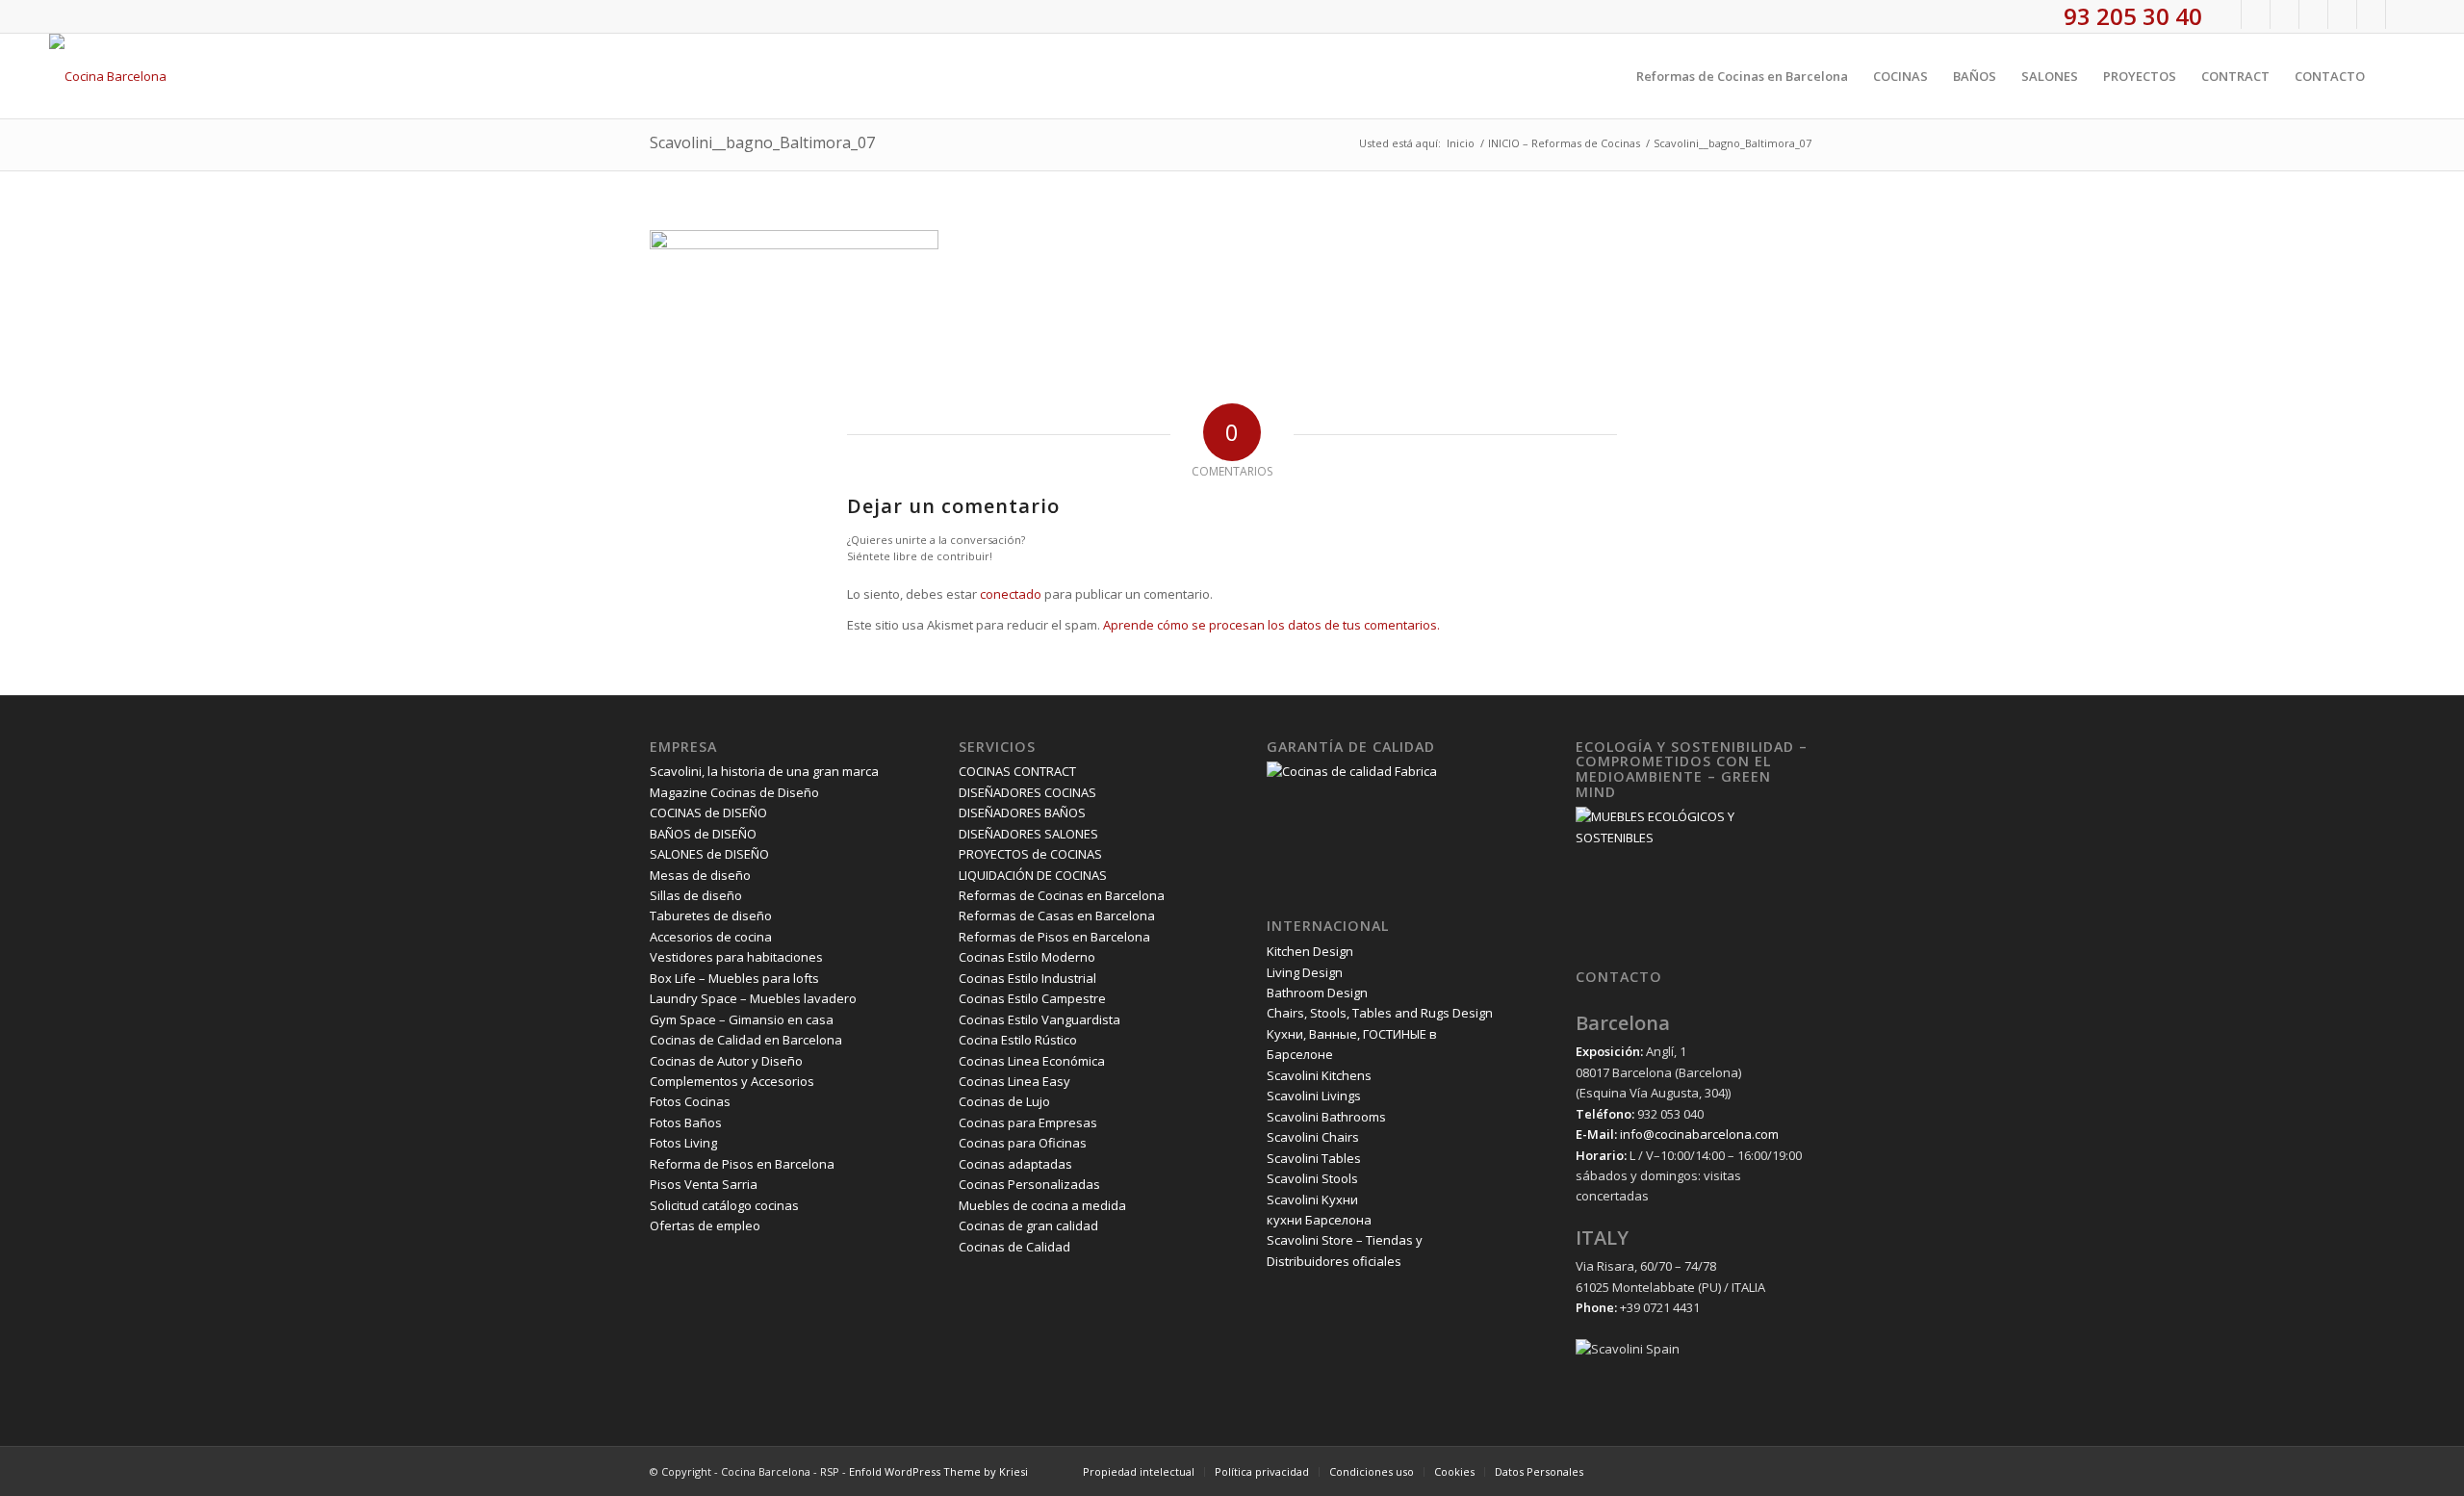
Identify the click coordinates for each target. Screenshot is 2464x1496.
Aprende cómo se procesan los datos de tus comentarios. (1271, 625)
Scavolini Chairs (1313, 1137)
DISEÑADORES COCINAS (1027, 792)
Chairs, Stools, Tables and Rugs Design (1380, 1013)
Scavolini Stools (1312, 1178)
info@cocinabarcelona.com (1699, 1134)
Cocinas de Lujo (1004, 1101)
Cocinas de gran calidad (1028, 1225)
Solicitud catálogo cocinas (724, 1205)
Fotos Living (683, 1143)
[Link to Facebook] (2227, 14)
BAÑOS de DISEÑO (703, 834)
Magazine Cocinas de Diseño (734, 792)
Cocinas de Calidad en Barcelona (746, 1040)
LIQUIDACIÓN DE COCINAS (1033, 875)
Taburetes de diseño (711, 916)
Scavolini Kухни (1312, 1199)
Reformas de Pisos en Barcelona (1054, 937)
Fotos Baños (686, 1122)
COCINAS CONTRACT (1017, 771)
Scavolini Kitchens (1319, 1075)
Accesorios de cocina (711, 937)
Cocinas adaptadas (1015, 1164)
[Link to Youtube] (2313, 14)
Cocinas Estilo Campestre (1032, 998)
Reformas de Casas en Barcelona (1057, 916)
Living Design (1305, 972)
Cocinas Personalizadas (1029, 1184)
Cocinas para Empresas (1028, 1122)
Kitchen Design (1310, 951)
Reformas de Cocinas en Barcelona (1062, 895)
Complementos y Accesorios (732, 1081)
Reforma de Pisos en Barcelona (742, 1164)
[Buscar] (2396, 76)
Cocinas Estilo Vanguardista (1039, 1019)
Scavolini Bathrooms (1326, 1117)
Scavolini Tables (1314, 1158)
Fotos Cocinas (690, 1101)
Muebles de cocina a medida (1042, 1205)
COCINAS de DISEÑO (708, 812)
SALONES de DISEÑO (709, 854)
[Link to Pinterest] (2342, 14)
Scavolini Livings (1314, 1096)
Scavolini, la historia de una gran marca (764, 771)
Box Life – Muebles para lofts (734, 978)
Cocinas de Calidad (1014, 1247)
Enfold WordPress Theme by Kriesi (938, 1471)
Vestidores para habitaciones (736, 957)
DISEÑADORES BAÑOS (1022, 812)
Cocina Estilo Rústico (1018, 1040)
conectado (1011, 594)
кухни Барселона (1319, 1220)
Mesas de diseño (700, 875)
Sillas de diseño (696, 895)
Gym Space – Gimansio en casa (742, 1019)
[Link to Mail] (2400, 14)
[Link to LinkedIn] (2371, 14)
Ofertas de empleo (705, 1225)
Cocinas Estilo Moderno (1027, 957)
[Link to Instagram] (2284, 14)
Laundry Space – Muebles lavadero (753, 998)
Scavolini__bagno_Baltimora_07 (762, 142)
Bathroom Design (1317, 993)
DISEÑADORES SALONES (1028, 834)
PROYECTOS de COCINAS (1030, 854)
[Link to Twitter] (2256, 14)
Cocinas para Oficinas (1023, 1143)
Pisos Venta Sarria (704, 1184)
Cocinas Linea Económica (1032, 1061)
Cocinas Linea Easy (1014, 1081)
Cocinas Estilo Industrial (1027, 978)
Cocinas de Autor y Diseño (726, 1061)
